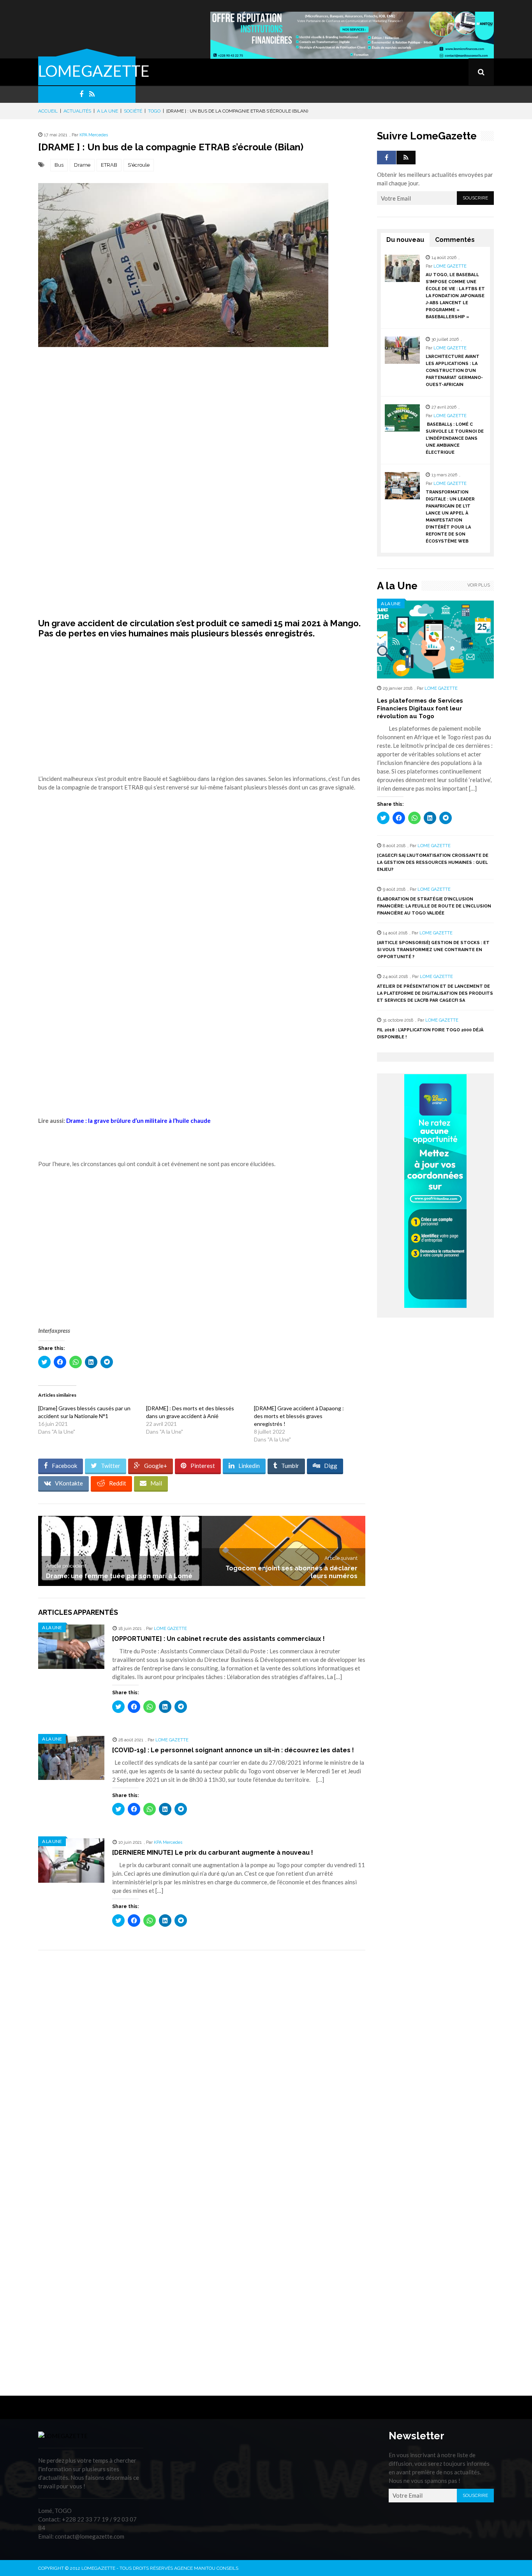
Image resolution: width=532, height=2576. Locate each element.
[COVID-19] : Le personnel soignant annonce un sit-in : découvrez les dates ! (233, 1750)
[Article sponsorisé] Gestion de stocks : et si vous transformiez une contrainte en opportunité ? (433, 950)
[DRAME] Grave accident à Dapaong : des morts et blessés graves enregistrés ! (299, 1416)
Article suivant (341, 1558)
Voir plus (479, 585)
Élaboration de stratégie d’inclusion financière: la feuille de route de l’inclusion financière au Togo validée (434, 906)
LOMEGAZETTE (94, 71)
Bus (59, 165)
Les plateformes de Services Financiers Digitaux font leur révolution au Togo (420, 708)
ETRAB (109, 165)
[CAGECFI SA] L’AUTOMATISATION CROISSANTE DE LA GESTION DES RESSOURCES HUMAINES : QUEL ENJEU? (433, 862)
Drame (82, 165)
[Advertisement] (202, 428)
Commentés (455, 240)
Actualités (77, 111)
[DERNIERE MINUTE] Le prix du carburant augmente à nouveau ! (213, 1853)
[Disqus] (202, 2066)
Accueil (48, 111)
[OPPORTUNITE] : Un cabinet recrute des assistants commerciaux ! (218, 1639)
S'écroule (139, 165)
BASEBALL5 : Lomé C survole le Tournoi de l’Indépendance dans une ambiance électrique (455, 438)
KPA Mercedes (94, 135)
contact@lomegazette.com (90, 2536)
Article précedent (66, 1566)
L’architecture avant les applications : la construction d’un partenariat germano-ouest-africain (454, 371)
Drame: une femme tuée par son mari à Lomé (119, 1576)
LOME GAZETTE (170, 1629)
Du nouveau (405, 240)
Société (133, 111)
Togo (154, 111)
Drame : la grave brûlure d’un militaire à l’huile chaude (138, 1121)
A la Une (107, 111)
